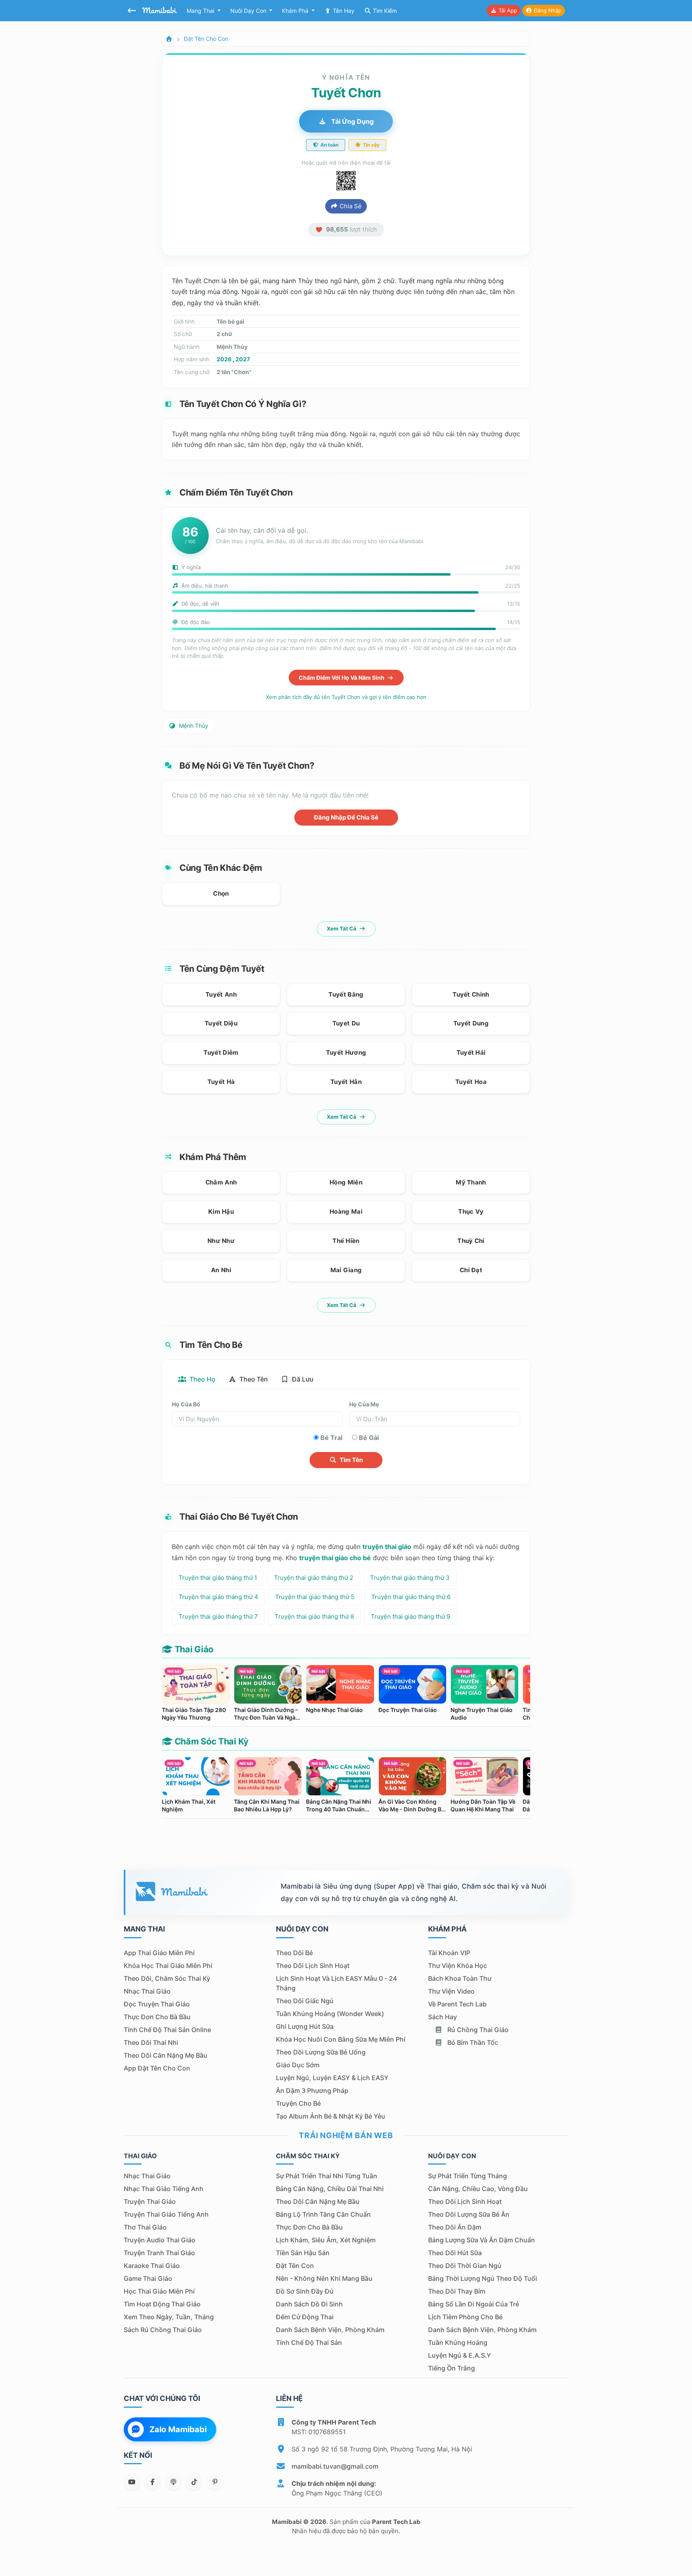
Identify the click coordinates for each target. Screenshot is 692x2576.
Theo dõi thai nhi (151, 2042)
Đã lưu (302, 1379)
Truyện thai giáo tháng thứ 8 (314, 1616)
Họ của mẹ (364, 1404)
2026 (224, 359)
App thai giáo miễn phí (159, 1953)
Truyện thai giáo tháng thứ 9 (410, 1616)
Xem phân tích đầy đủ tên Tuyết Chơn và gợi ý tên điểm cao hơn (346, 697)
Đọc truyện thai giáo (157, 2004)
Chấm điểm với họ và (342, 678)
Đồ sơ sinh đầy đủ (305, 2291)
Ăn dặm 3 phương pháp (312, 2091)
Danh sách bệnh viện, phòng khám (330, 2330)
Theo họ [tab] (202, 1379)
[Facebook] (153, 2482)
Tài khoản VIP (449, 1953)
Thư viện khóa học (458, 1966)
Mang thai (201, 11)
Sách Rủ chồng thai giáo (163, 2330)
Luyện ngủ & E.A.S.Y (460, 2355)
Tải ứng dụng (352, 121)
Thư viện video (451, 1991)
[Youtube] (132, 2482)
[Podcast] (173, 2482)
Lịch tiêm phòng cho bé (465, 2317)
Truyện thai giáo (150, 2201)
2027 (243, 359)
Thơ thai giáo (145, 2227)
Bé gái (369, 1438)
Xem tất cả (342, 928)
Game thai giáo (148, 2278)
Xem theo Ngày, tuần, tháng (169, 2317)
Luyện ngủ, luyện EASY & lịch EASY (332, 2078)
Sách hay (443, 2017)
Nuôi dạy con (249, 11)
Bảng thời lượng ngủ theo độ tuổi (483, 2278)
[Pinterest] (215, 2482)
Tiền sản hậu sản (303, 2253)
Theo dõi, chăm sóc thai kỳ (167, 1978)
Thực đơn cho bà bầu (157, 2017)
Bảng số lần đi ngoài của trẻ (474, 2304)
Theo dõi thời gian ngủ (465, 2266)
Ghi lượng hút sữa (305, 2026)
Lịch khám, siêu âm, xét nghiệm (326, 2240)
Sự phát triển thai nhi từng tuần (327, 2176)
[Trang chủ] (169, 39)
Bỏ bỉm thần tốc (472, 2042)
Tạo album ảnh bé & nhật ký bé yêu (331, 2116)
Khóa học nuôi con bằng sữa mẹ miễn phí (341, 2039)
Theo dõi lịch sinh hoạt (313, 1966)
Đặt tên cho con (206, 39)
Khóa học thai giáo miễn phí (168, 1966)
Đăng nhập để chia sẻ (346, 817)
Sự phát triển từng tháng (468, 2176)
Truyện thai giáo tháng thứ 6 (411, 1597)
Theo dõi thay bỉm (457, 2291)
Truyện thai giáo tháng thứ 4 (218, 1597)
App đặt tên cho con (157, 2068)
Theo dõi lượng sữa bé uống (321, 2052)
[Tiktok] (194, 2482)
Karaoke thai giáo (152, 2266)
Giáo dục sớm (298, 2065)
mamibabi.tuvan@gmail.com (335, 2466)
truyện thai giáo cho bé (335, 1558)
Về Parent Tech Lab (457, 2004)
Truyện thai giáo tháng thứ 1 (218, 1578)
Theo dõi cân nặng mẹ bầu (166, 2055)
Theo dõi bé (294, 1953)
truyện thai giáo (387, 1547)
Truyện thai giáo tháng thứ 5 (315, 1597)
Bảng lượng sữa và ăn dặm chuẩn (482, 2240)
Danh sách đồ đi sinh (309, 2304)
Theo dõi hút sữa (455, 2253)
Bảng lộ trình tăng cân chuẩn (323, 2214)
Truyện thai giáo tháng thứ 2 (314, 1578)
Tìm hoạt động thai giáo (162, 2304)
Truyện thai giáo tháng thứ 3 (410, 1578)
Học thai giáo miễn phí (159, 2291)
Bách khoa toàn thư (460, 1978)
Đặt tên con (295, 2266)
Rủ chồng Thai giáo (477, 2030)
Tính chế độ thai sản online (167, 2030)
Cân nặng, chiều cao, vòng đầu (478, 2189)
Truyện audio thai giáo (160, 2240)
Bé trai (331, 1438)
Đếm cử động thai (305, 2317)
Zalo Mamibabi (178, 2429)
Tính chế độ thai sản (309, 2342)
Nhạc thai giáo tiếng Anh (164, 2189)
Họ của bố (186, 1404)
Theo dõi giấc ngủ (305, 2001)
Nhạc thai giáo (147, 1991)
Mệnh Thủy (193, 726)
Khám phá (296, 11)
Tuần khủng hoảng (458, 2342)
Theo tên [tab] (253, 1379)
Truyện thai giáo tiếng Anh (166, 2214)
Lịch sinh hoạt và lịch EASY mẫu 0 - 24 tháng (336, 1983)
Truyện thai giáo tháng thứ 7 (218, 1616)
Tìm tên (351, 1460)
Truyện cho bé (298, 2103)
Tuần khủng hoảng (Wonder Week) (330, 2014)
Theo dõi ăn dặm (455, 2227)
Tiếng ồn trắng (452, 2368)
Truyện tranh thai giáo (159, 2253)
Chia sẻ (350, 206)
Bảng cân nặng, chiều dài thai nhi (330, 2189)
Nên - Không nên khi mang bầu (324, 2278)
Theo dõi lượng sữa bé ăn (469, 2214)
